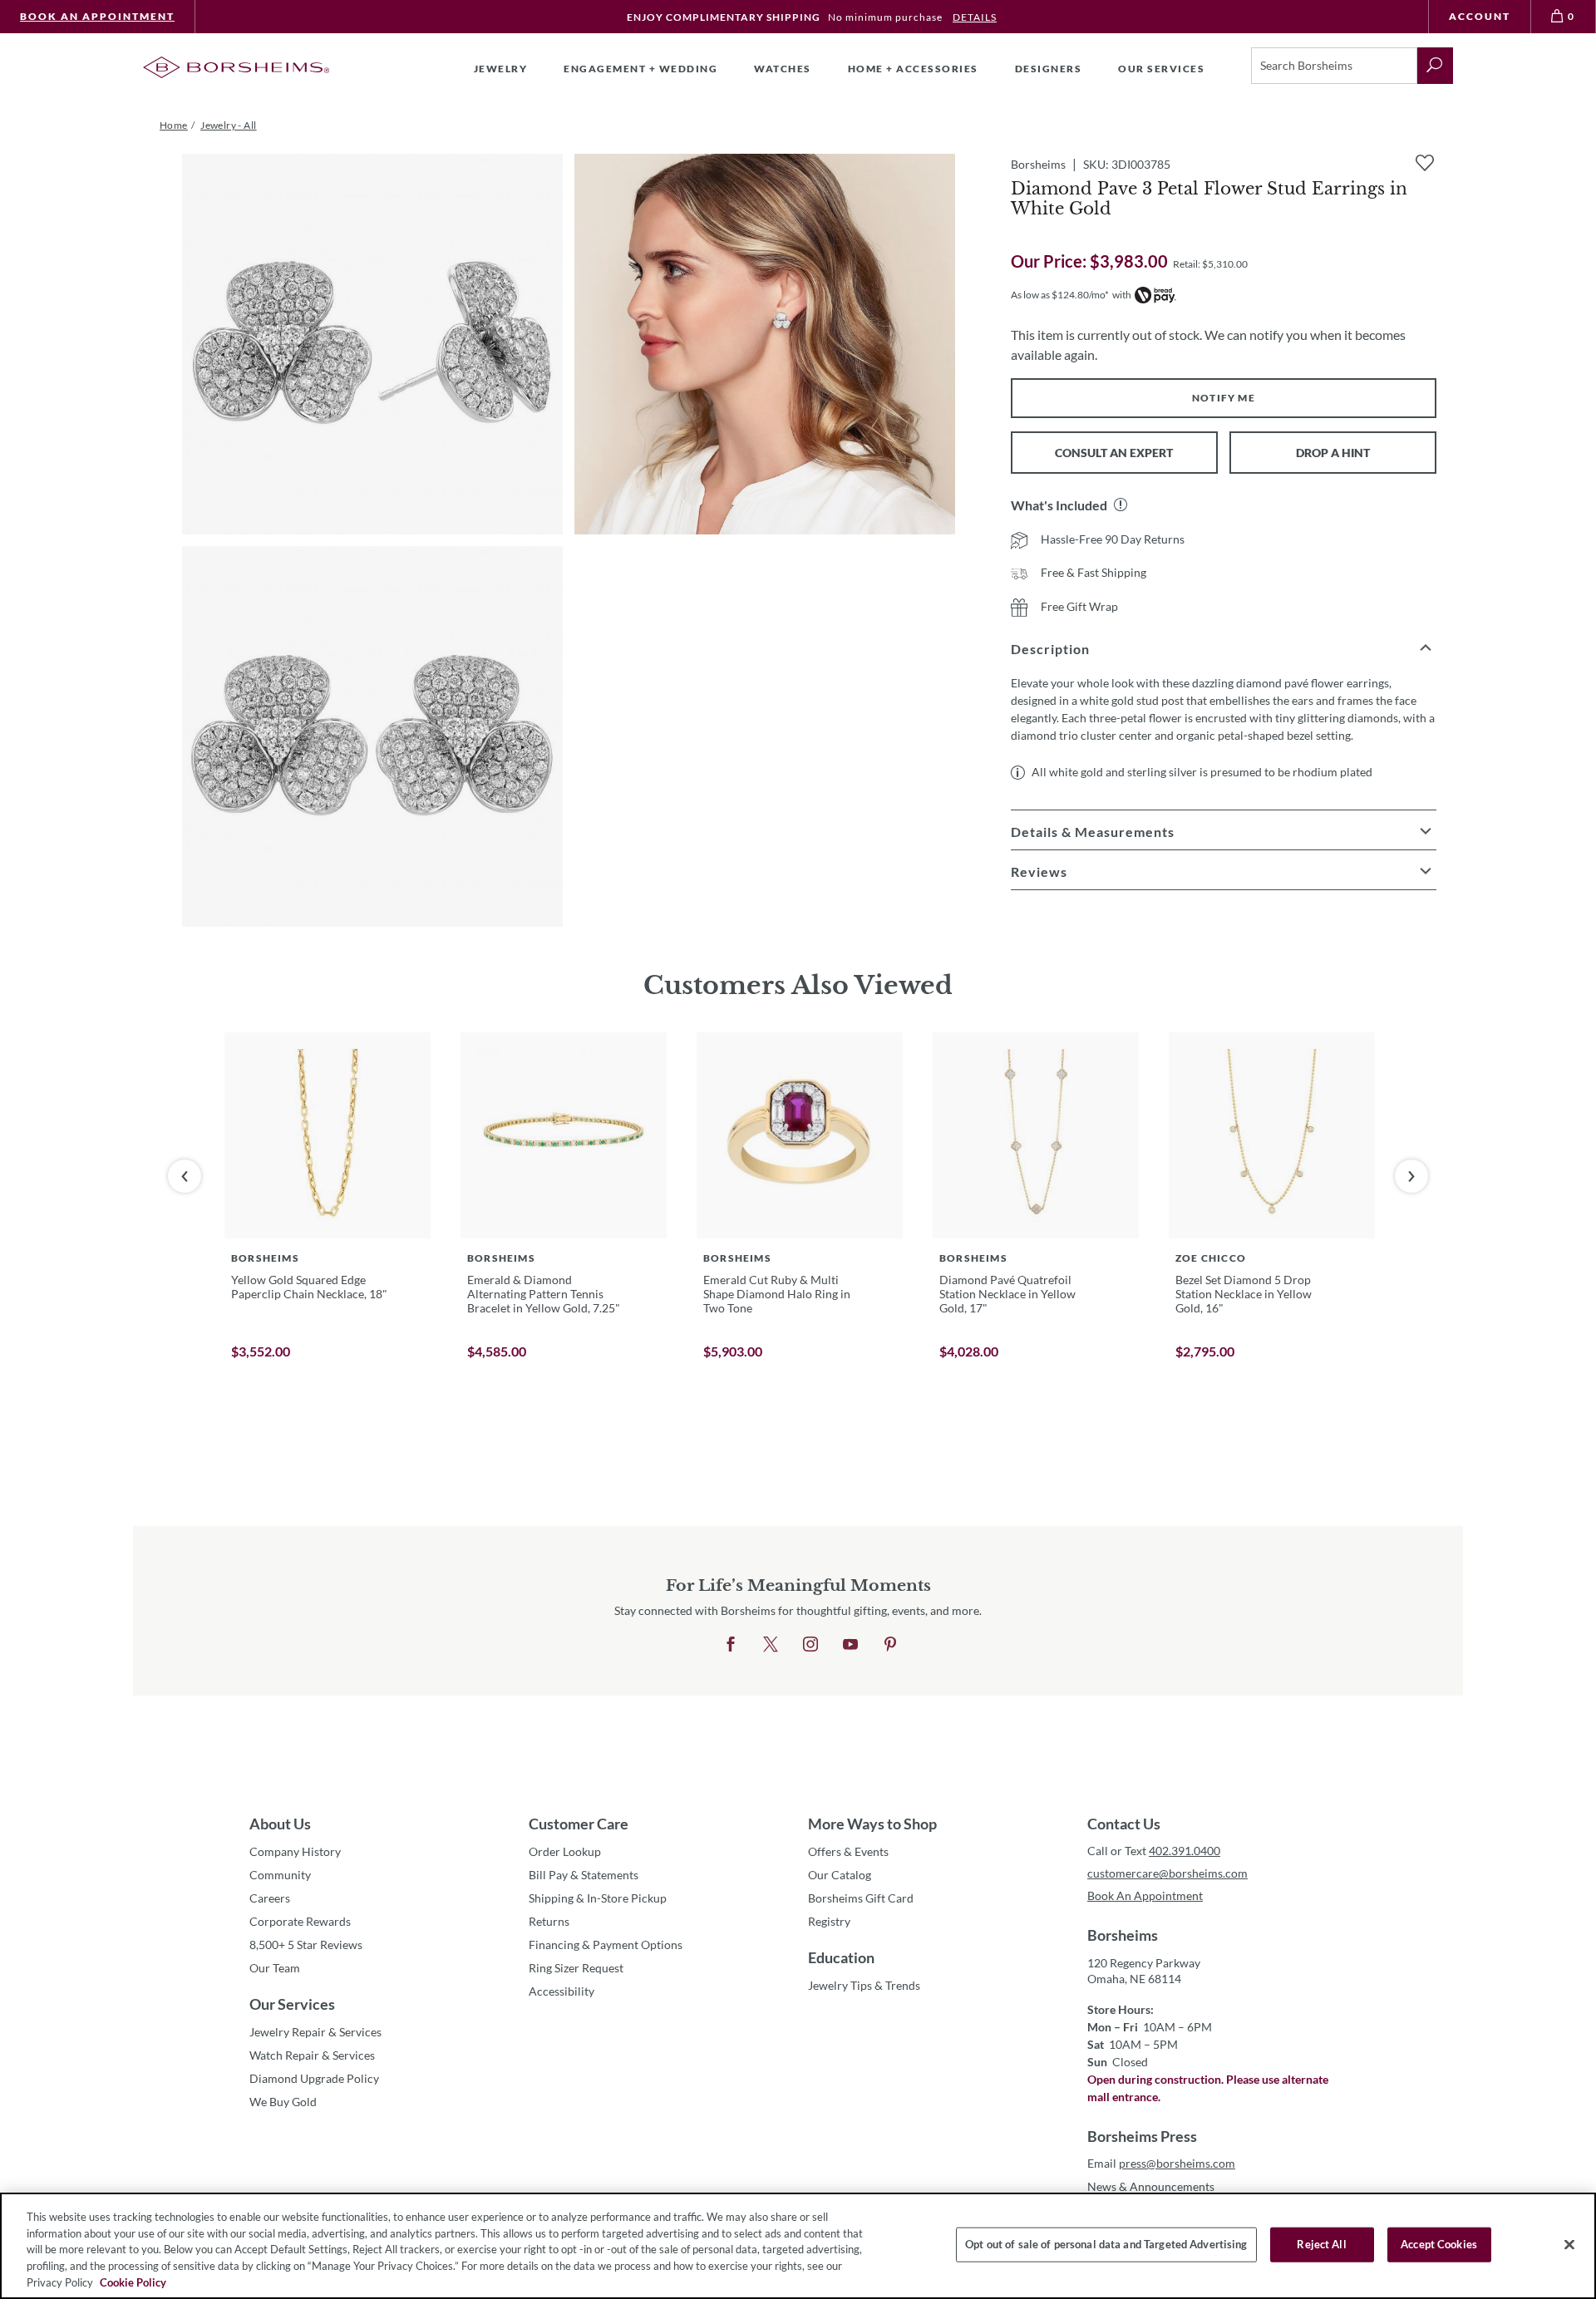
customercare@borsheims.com (1167, 1873)
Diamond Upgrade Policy (314, 2078)
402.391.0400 (1185, 1851)
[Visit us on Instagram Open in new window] (810, 1645)
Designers (1049, 69)
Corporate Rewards (300, 1921)
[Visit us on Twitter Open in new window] (771, 1645)
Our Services (292, 2004)
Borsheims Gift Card (861, 1898)
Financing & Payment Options (606, 1945)
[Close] (1569, 2245)
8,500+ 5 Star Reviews (306, 1945)
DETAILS (975, 17)
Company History (295, 1851)
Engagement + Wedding (640, 69)
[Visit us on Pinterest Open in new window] (890, 1645)
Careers (270, 1898)
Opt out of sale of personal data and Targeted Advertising (1106, 2244)
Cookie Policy (133, 2282)
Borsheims (1123, 1935)
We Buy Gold (283, 2102)
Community (280, 1875)
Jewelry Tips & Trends (864, 1985)
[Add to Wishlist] (1425, 163)
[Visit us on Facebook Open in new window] (731, 1645)
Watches (783, 69)
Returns (549, 1921)
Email (1161, 2163)
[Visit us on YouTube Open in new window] (850, 1645)
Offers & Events (848, 1851)
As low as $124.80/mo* (1060, 295)
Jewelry (501, 69)
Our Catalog (840, 1875)
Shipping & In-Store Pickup (598, 1898)
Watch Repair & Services (312, 2055)
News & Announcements (1151, 2186)
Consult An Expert (1114, 453)
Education (841, 1957)
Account (1480, 16)
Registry (829, 1921)
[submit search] (1435, 66)
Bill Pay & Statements (584, 1874)
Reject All (1321, 2244)
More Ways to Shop (872, 1824)
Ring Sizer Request (576, 1968)
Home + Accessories (913, 69)
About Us (280, 1824)
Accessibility (562, 1991)
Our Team (275, 1968)
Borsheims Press (1142, 2136)
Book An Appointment (97, 16)
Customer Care (579, 1824)
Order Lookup (565, 1851)
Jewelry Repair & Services (315, 2032)
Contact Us (1124, 1824)
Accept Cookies (1439, 2244)
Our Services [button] (1161, 69)
